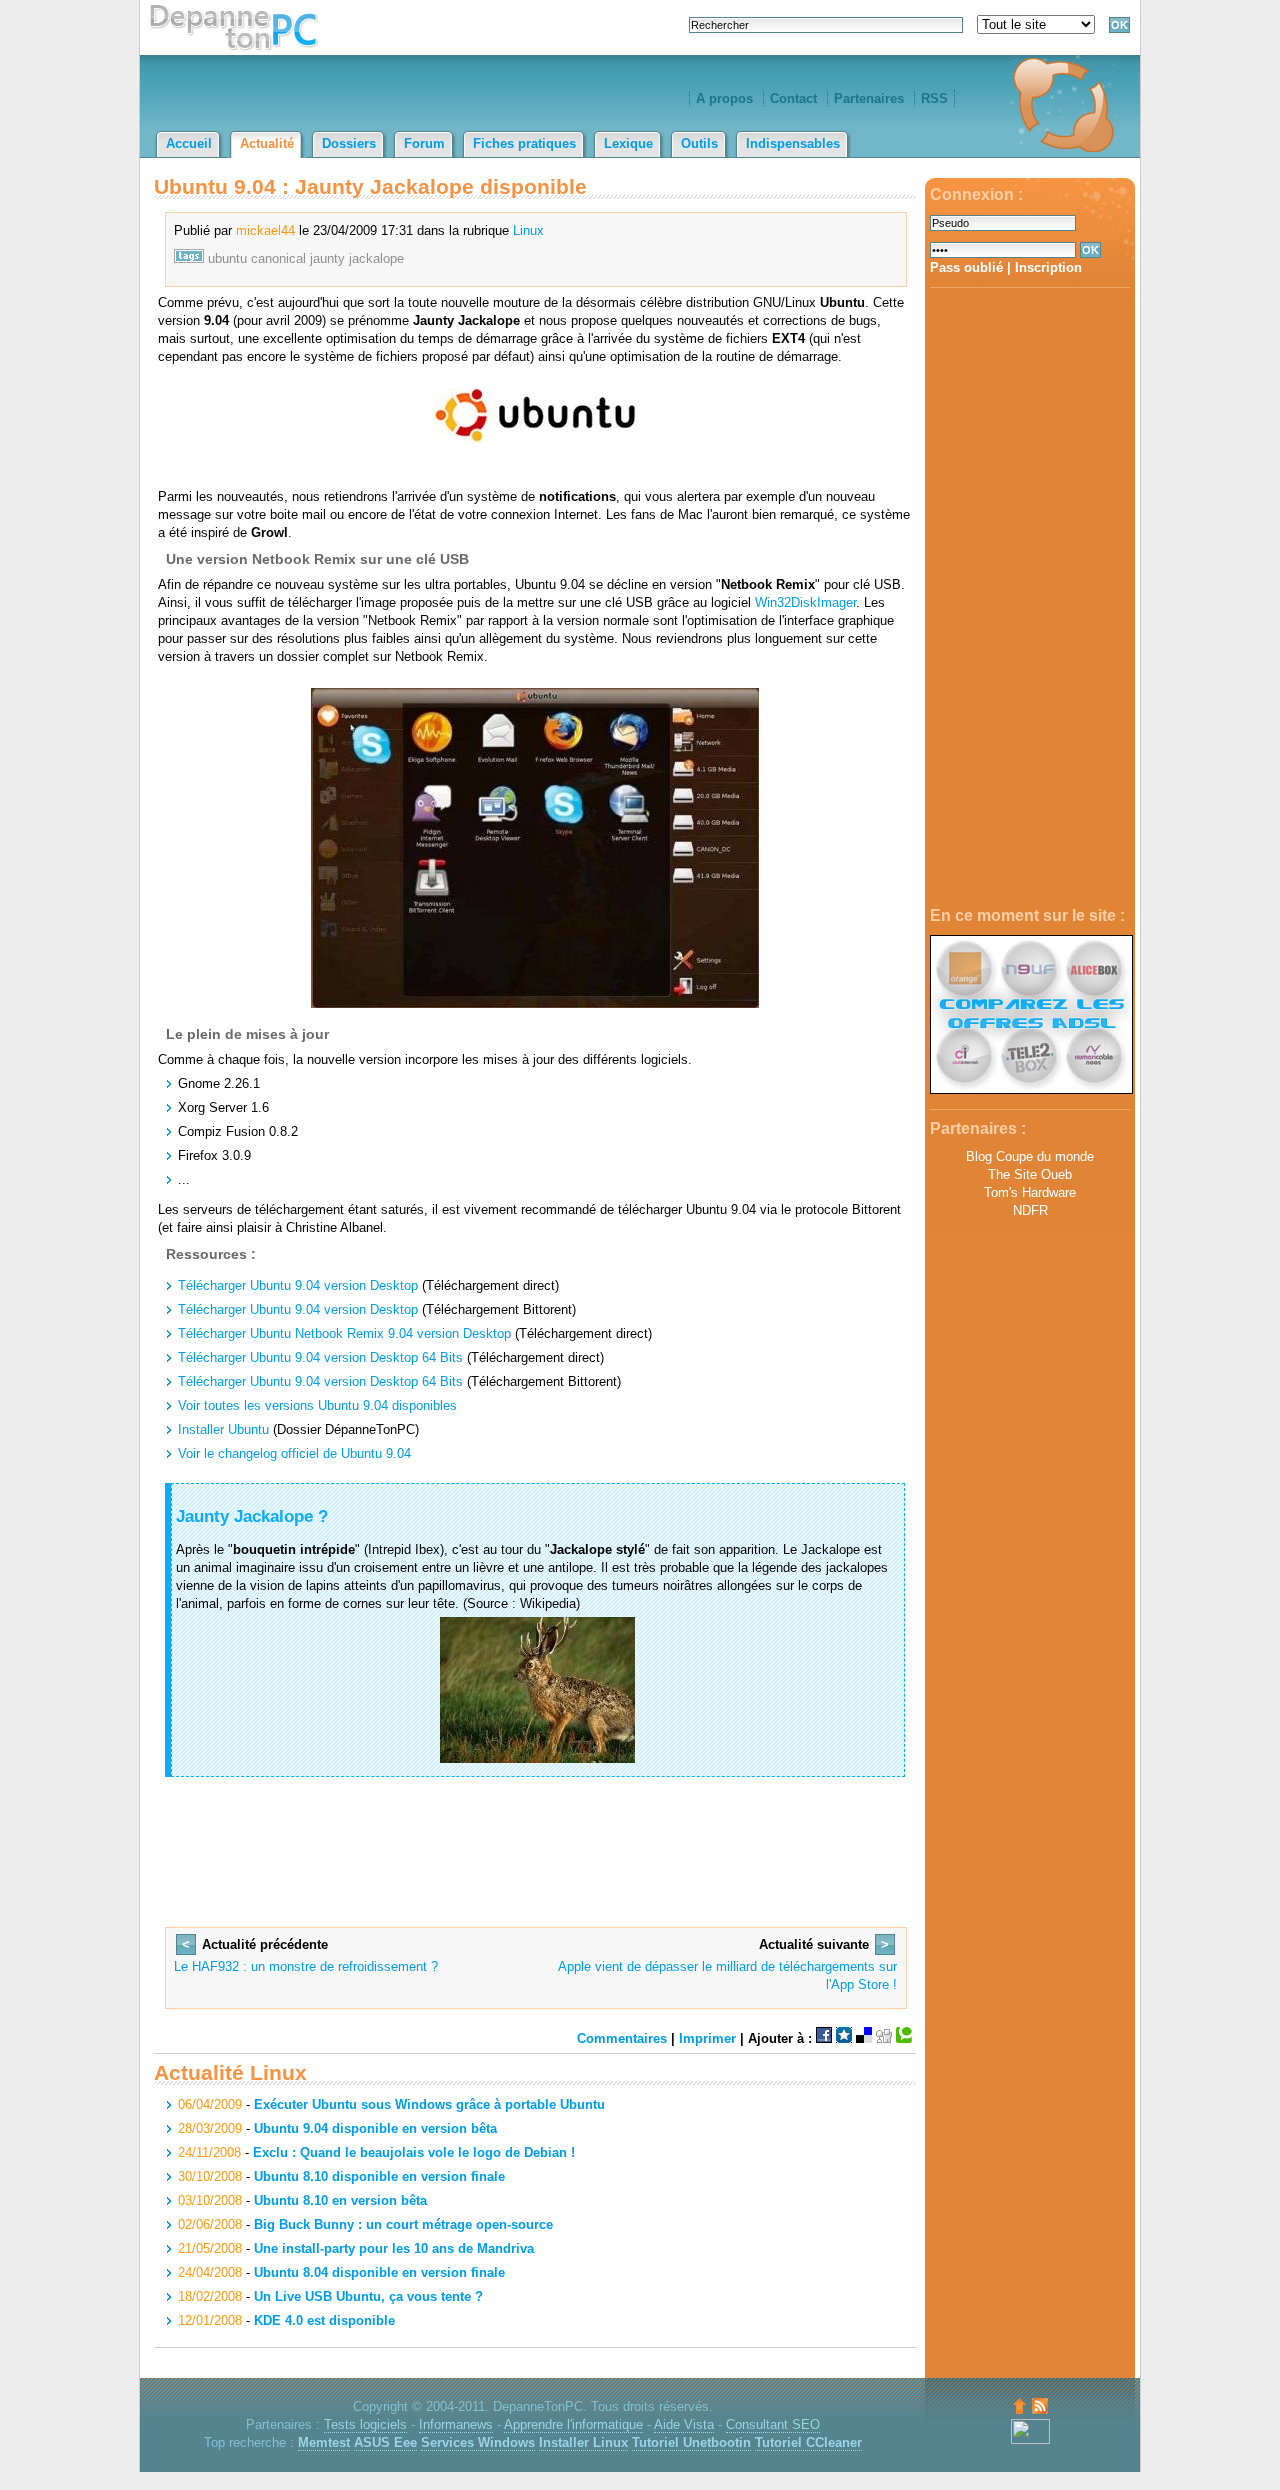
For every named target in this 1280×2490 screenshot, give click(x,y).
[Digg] (884, 2038)
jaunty (327, 258)
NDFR (1030, 1210)
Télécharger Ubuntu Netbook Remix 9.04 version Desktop (344, 1333)
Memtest (324, 2442)
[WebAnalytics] (1030, 2439)
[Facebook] (824, 2038)
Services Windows (478, 2442)
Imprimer (707, 2038)
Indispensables (793, 143)
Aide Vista (684, 2424)
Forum (424, 143)
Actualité (267, 143)
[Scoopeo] (844, 2038)
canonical (278, 258)
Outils (699, 143)
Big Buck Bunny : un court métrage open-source (403, 2224)
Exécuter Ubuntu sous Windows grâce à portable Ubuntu (429, 2104)
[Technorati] (904, 2038)
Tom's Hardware (1030, 1192)
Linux (528, 230)
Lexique (628, 143)
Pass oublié (966, 267)
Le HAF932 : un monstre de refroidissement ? (306, 1966)
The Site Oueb (1030, 1174)
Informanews (456, 2424)
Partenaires (869, 98)
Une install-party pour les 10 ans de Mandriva (394, 2248)
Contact (793, 98)
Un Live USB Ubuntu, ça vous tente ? (368, 2296)
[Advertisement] (1030, 598)
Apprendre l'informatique (573, 2424)
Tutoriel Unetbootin (691, 2442)
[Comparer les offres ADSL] (1031, 1089)
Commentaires (622, 2038)
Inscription (1048, 267)
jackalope (376, 258)
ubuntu (227, 258)
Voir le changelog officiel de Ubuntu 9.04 (294, 1453)
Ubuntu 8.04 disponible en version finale (379, 2272)
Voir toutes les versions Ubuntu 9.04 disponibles (317, 1405)
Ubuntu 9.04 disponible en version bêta (375, 2128)
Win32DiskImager (805, 602)
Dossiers (349, 143)
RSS (934, 98)
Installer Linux (583, 2442)
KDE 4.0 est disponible (324, 2320)
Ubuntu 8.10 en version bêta (340, 2200)
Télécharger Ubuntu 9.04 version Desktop (298, 1285)
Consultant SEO (773, 2424)
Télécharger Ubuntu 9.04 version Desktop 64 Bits (320, 1357)
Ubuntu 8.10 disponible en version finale (379, 2176)
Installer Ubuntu (223, 1429)
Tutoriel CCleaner (808, 2442)
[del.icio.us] (864, 2038)
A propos (724, 98)
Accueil (189, 143)
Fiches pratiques (524, 143)
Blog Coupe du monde (1030, 1156)
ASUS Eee (385, 2442)
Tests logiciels (365, 2424)
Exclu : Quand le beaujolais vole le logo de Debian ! (414, 2152)
